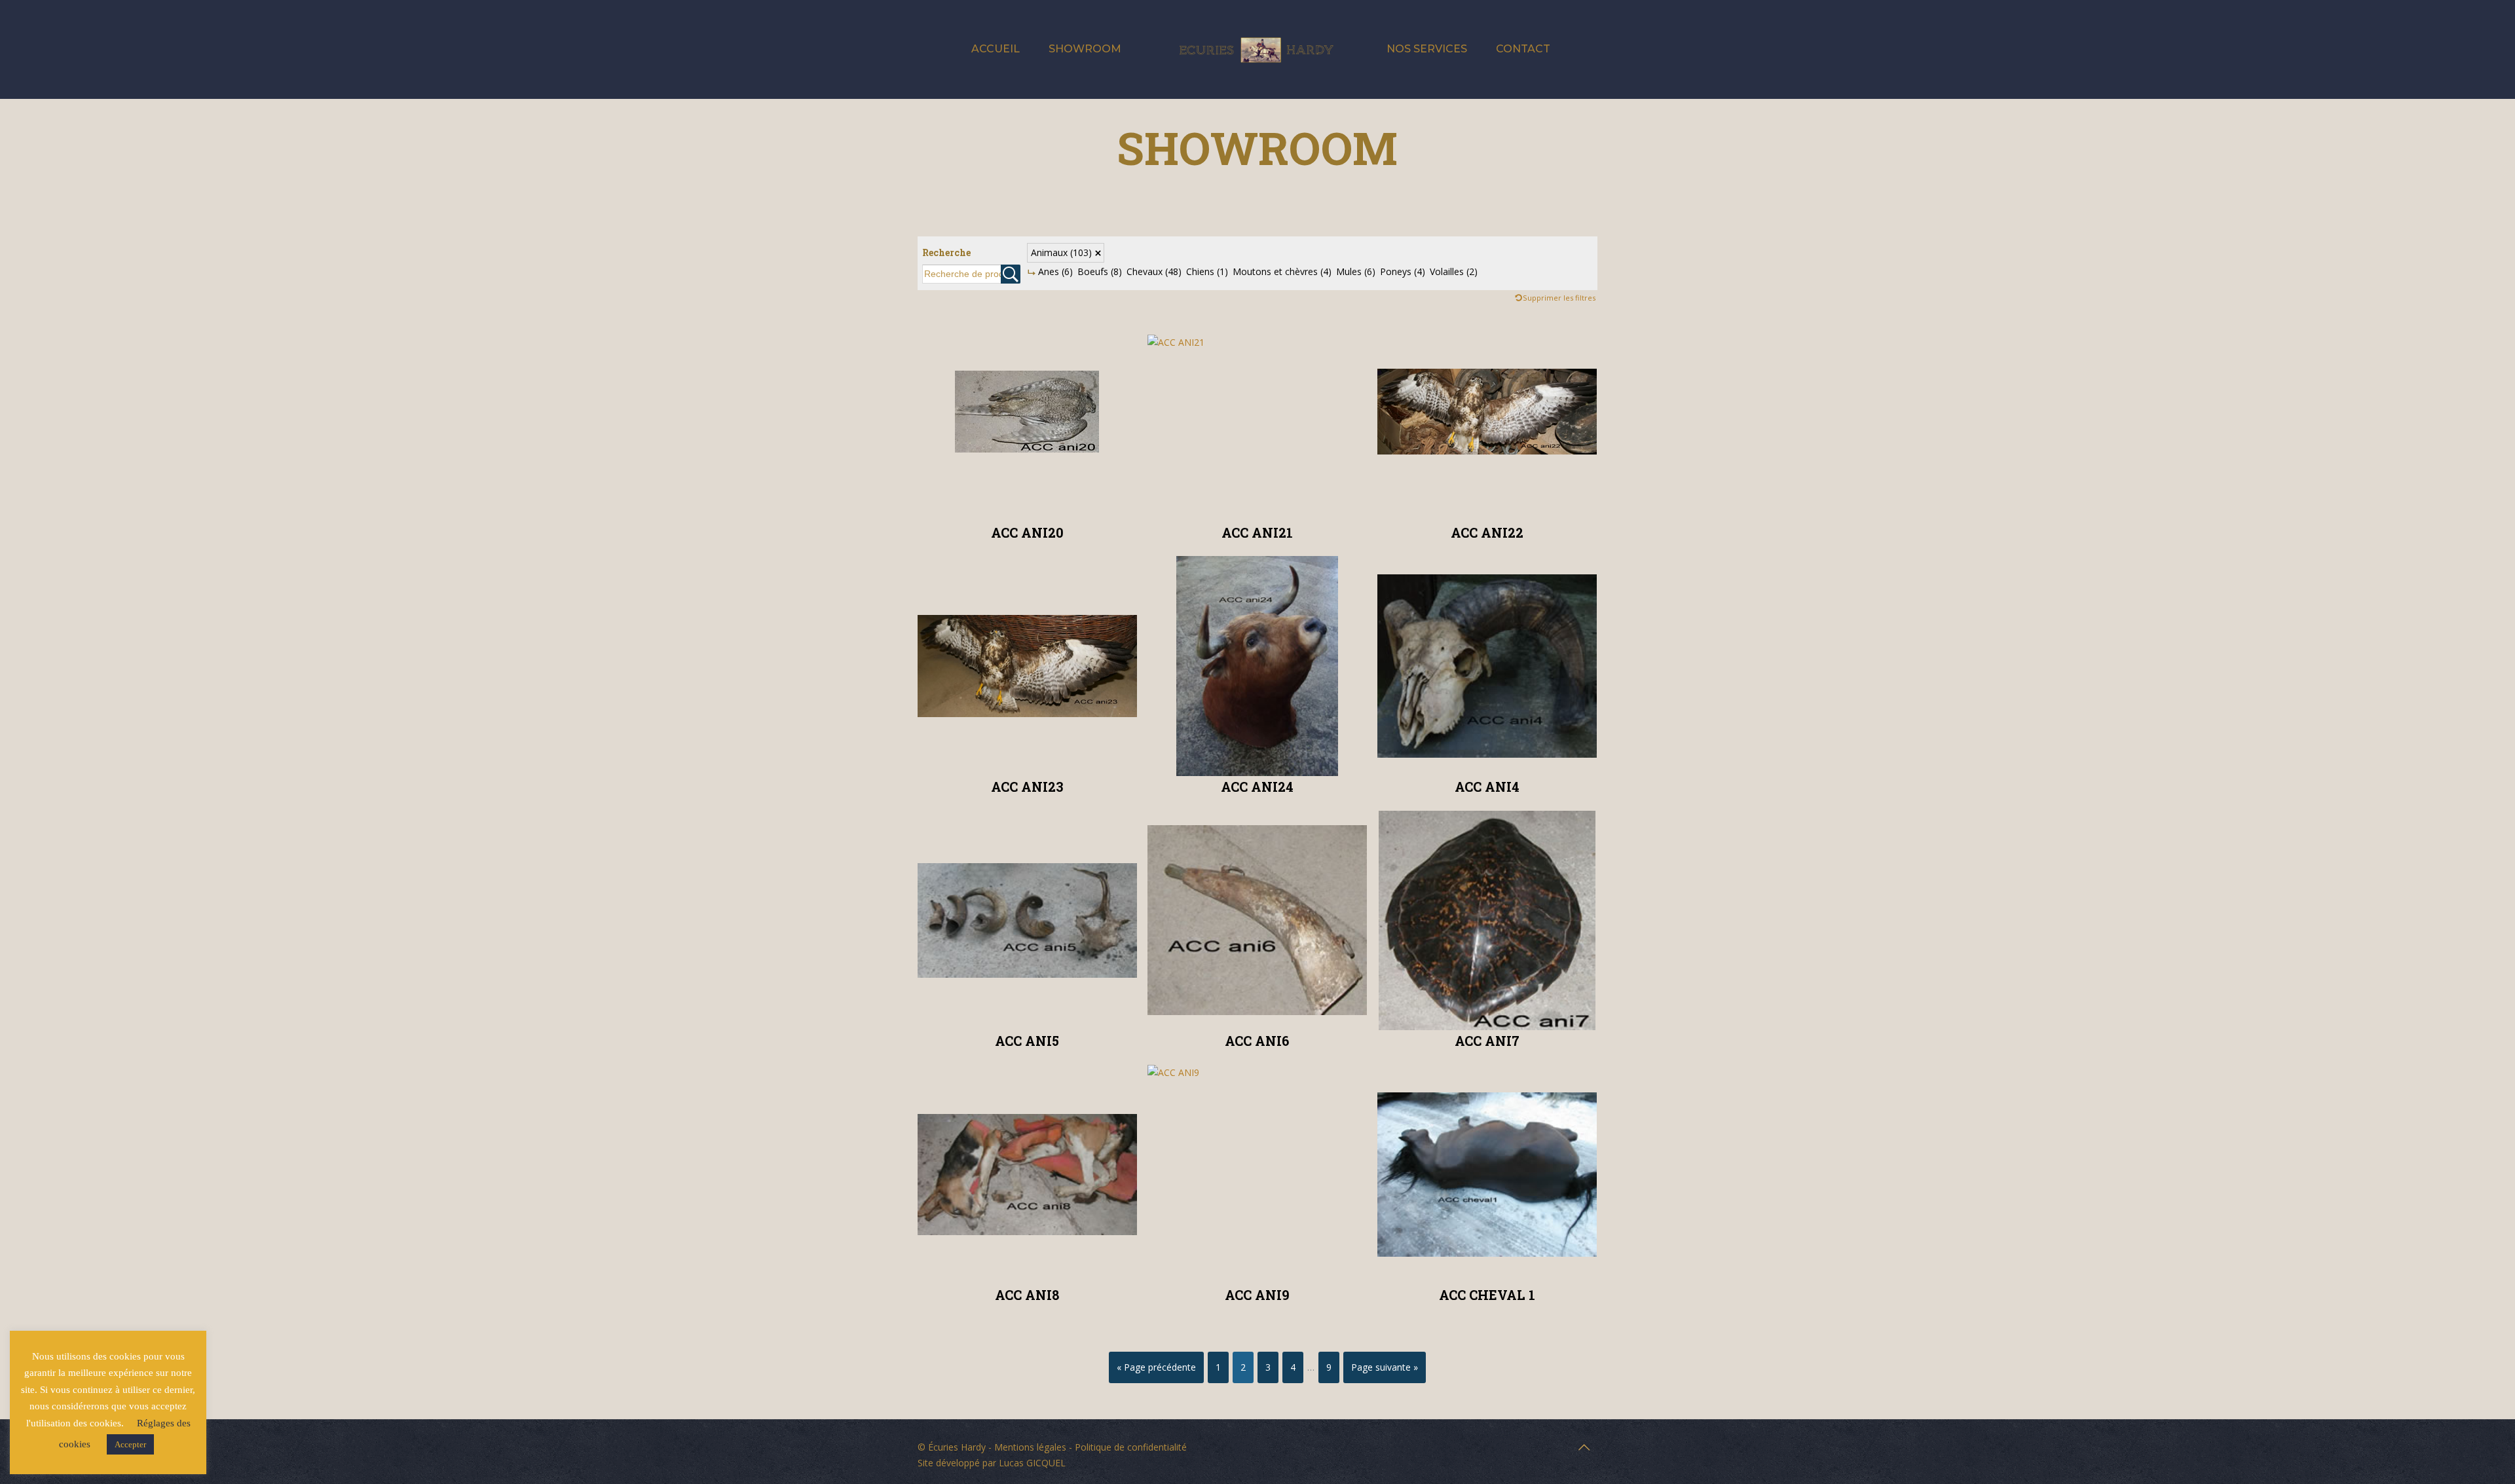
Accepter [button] (130, 1444)
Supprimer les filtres (1559, 298)
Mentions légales (1030, 1447)
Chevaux (1154, 271)
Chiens (1207, 271)
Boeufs (1100, 271)
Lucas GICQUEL (1032, 1463)
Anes (1055, 271)
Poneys (1403, 271)
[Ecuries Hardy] (1257, 49)
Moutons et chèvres (1282, 271)
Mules (1356, 271)
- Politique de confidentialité (1127, 1447)
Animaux (1061, 252)
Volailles (1454, 271)
